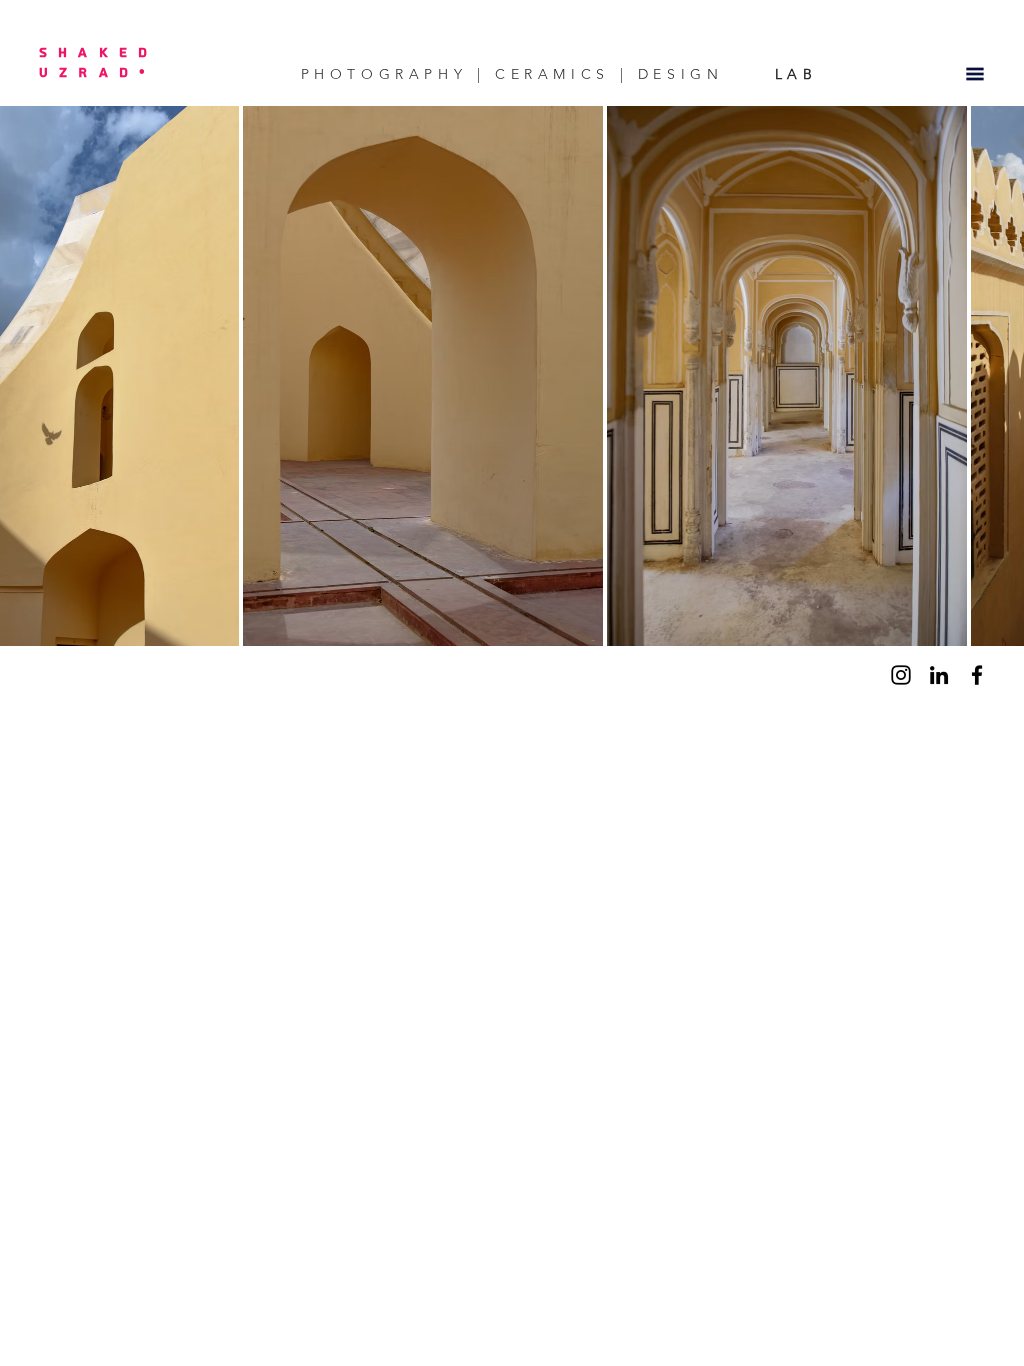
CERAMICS (553, 74)
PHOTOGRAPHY (384, 74)
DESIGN (680, 74)
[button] (975, 74)
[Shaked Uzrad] (901, 675)
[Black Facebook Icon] (977, 675)
